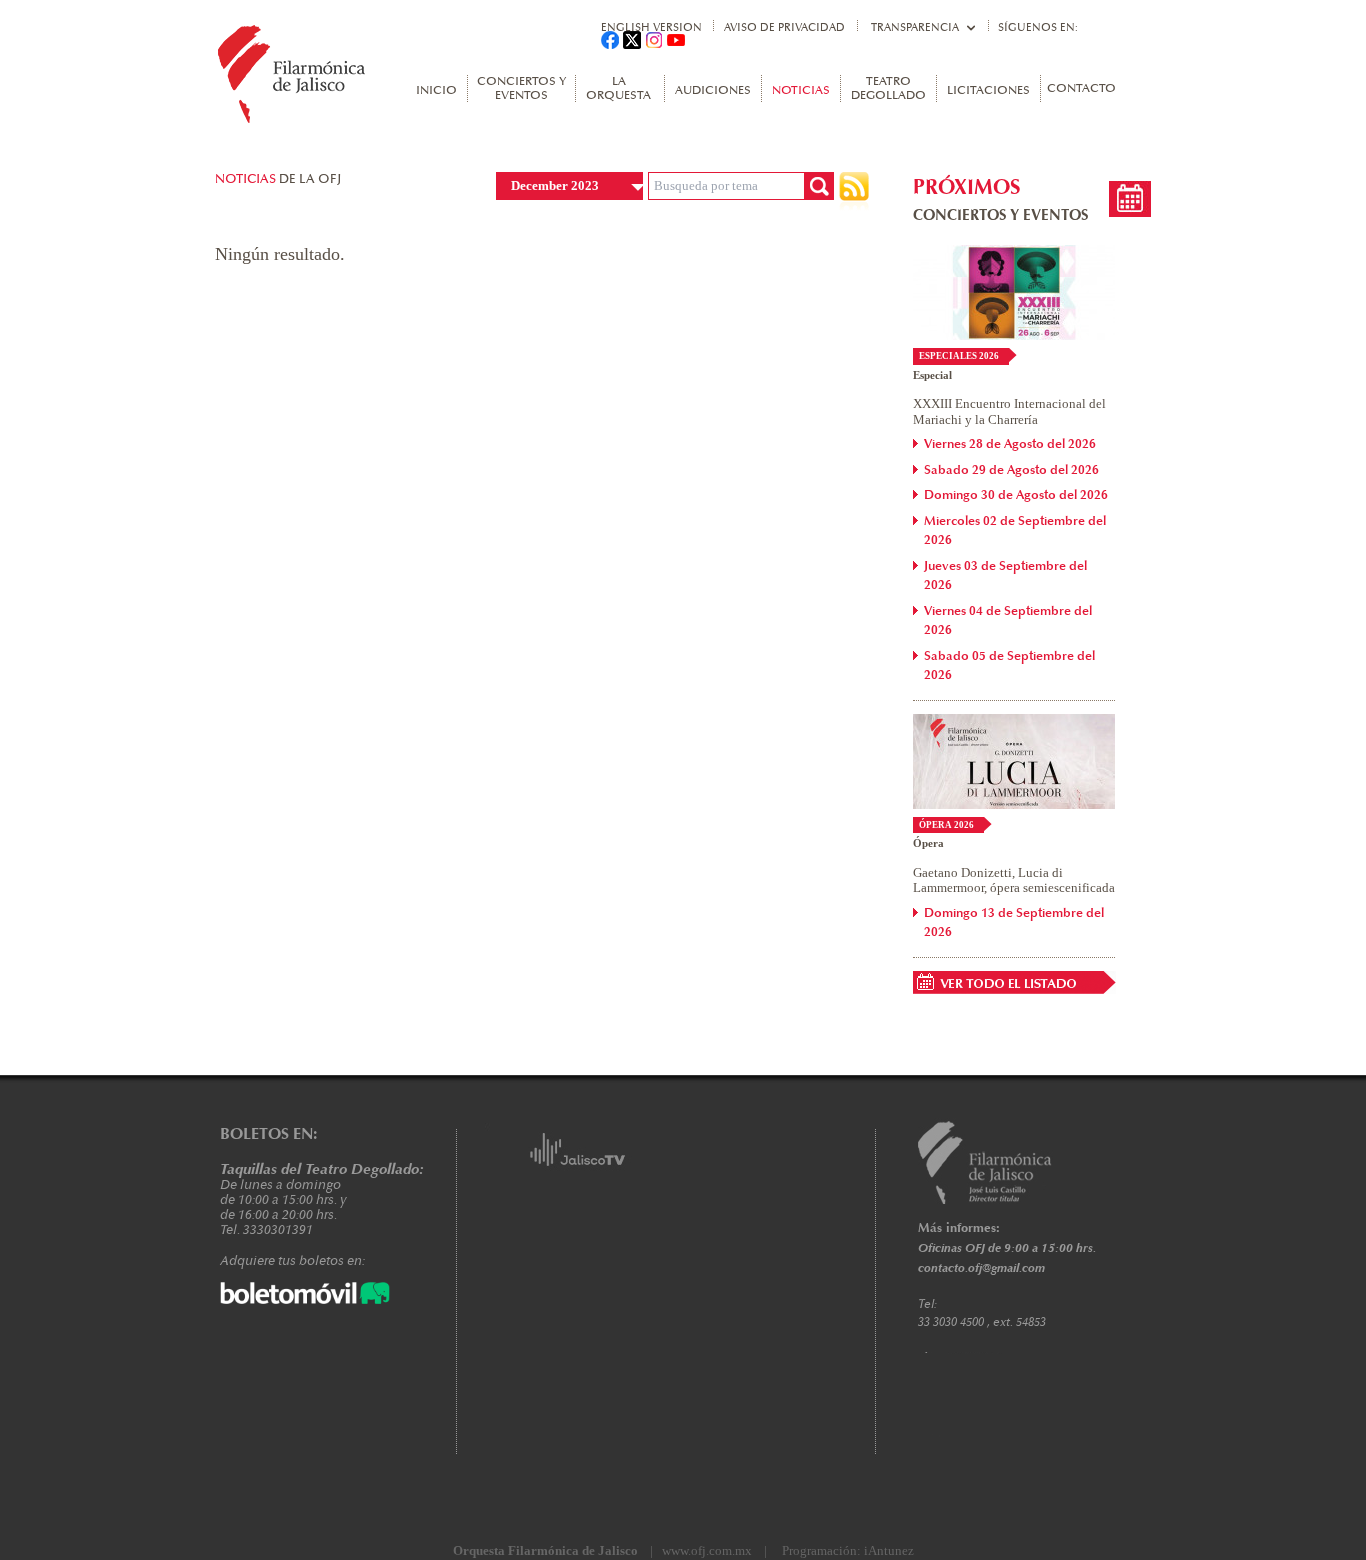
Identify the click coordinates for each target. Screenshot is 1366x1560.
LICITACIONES (988, 91)
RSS (854, 191)
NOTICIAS (801, 91)
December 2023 (555, 185)
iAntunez (889, 1550)
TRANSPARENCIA (915, 27)
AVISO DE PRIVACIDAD (784, 27)
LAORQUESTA (618, 89)
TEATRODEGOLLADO (888, 89)
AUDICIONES (713, 91)
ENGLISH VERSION (651, 27)
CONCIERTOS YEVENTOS (521, 89)
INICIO (436, 91)
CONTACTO (1081, 89)
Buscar (819, 186)
